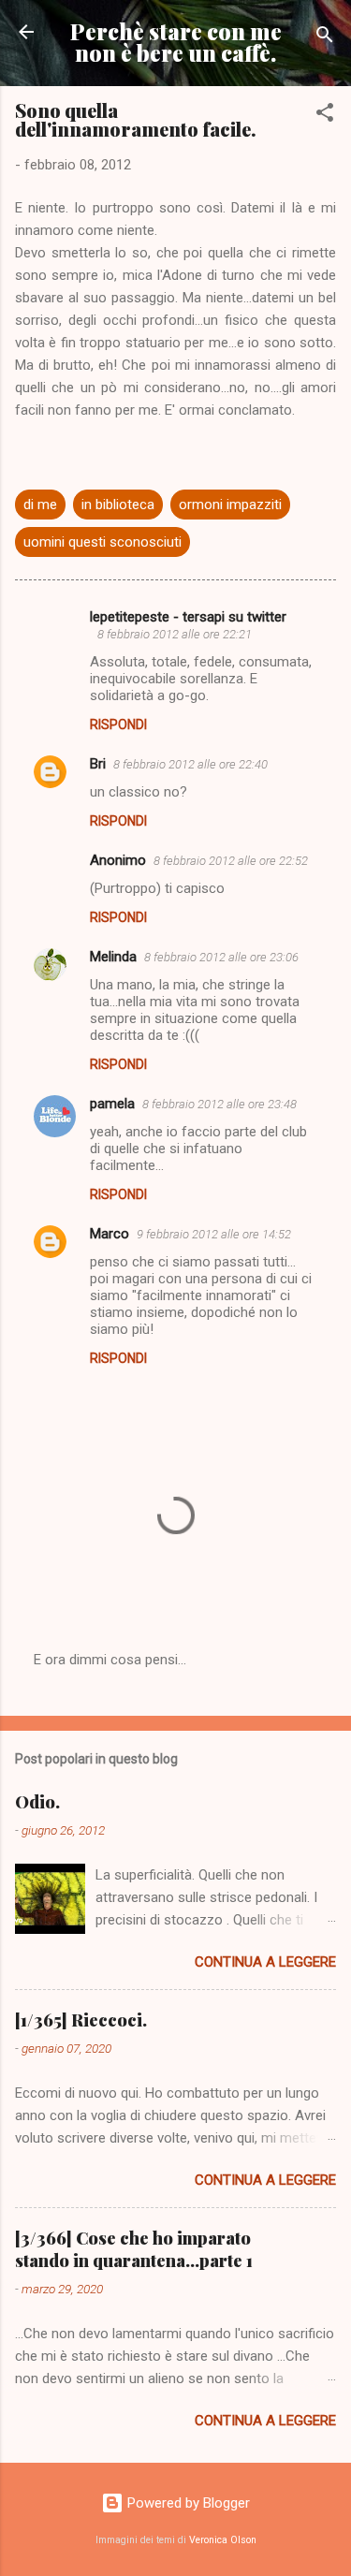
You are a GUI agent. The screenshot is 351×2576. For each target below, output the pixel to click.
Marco (110, 1234)
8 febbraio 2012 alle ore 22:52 (231, 861)
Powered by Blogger (187, 2503)
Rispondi (118, 724)
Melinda (113, 957)
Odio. (37, 1802)
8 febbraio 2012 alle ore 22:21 (175, 634)
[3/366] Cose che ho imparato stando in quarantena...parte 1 (134, 2249)
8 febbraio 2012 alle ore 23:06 (221, 957)
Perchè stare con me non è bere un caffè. (176, 42)
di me (40, 505)
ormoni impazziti (230, 505)
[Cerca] (325, 38)
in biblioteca (118, 505)
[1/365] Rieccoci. (81, 2020)
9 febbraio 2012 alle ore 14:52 (214, 1234)
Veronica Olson (223, 2540)
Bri (98, 764)
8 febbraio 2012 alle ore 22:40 (190, 764)
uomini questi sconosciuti (102, 542)
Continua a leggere (265, 1962)
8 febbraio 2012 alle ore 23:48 (219, 1104)
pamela (112, 1104)
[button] (325, 116)
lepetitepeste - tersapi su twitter (188, 617)
